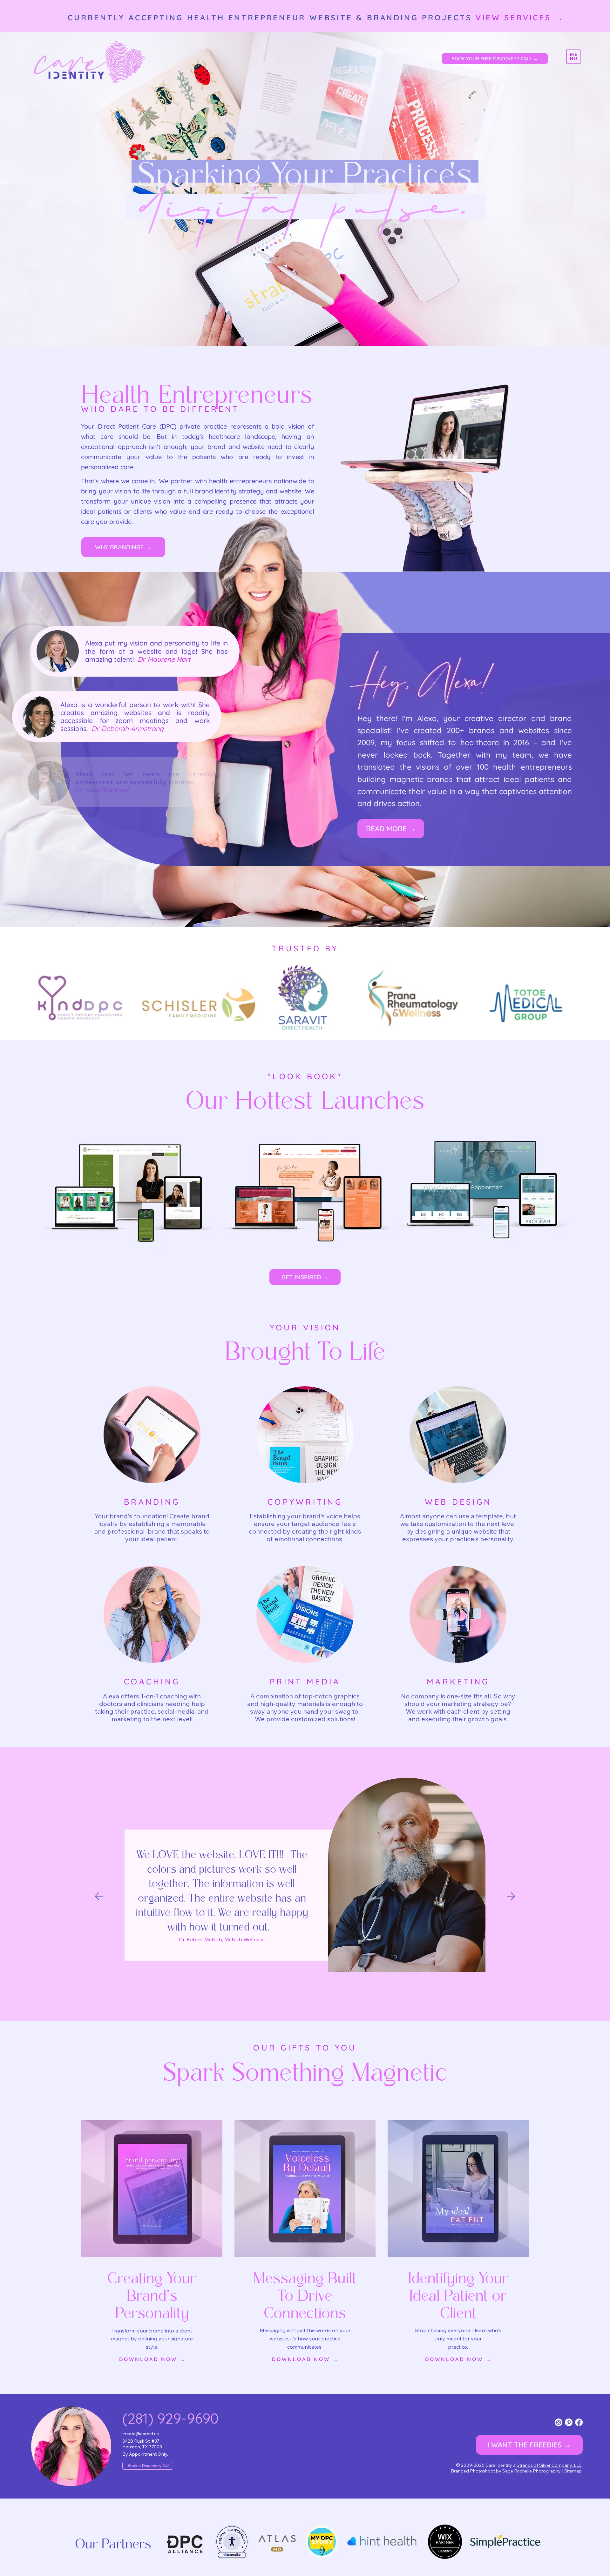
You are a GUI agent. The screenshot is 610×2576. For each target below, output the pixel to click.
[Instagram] (559, 2422)
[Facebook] (579, 2422)
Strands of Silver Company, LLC (549, 2465)
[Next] (511, 1896)
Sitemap (573, 2471)
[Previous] (99, 1896)
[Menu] (573, 57)
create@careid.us (141, 2434)
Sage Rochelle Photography (531, 2471)
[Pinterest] (569, 2422)
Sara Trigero (202, 1932)
